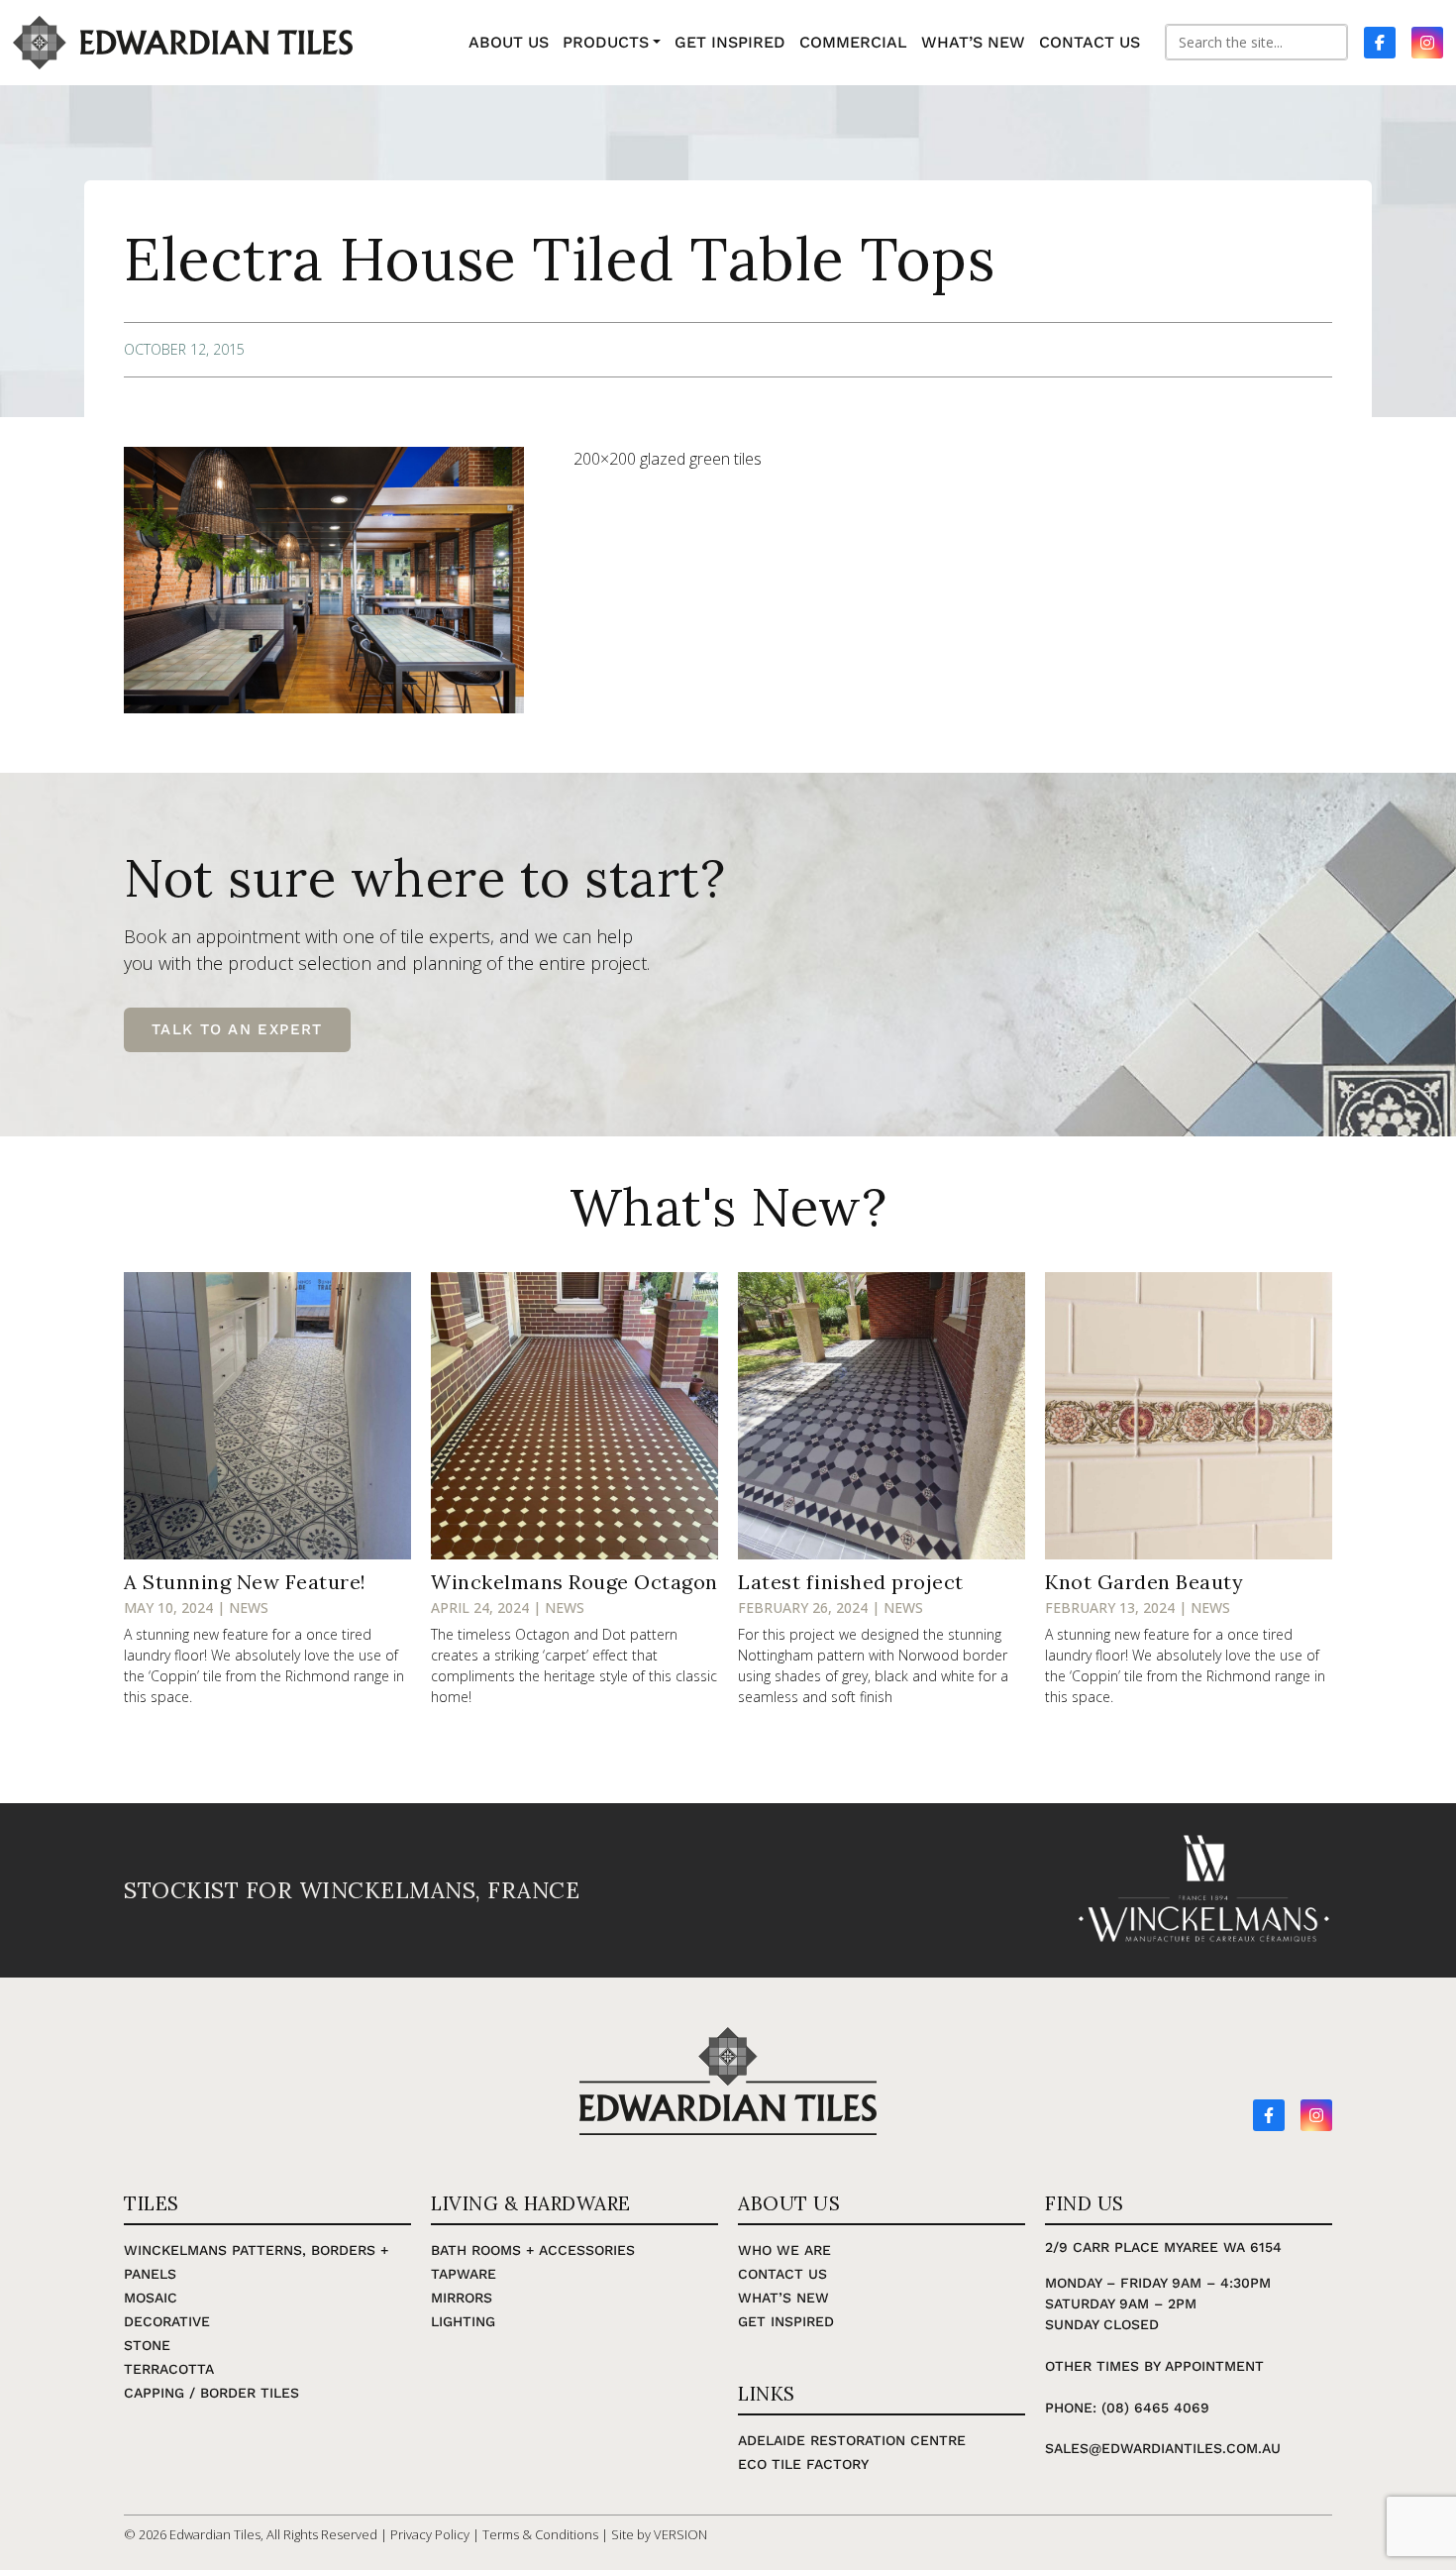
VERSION (680, 2534)
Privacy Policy (430, 2534)
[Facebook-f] (1269, 2115)
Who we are (784, 2250)
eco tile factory (803, 2464)
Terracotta (169, 2369)
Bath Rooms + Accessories (533, 2250)
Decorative (167, 2321)
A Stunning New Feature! (245, 1582)
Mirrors (462, 2298)
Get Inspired (786, 2321)
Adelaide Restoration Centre (852, 2440)
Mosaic (151, 2298)
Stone (147, 2345)
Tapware (464, 2274)
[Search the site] (1256, 42)
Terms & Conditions (540, 2534)
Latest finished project (851, 1582)
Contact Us (782, 2274)
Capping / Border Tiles (211, 2393)
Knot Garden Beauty (1144, 1582)
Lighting (463, 2321)
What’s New (783, 2298)
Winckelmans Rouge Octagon (574, 1582)
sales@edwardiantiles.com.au (1163, 2448)
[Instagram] (1316, 2115)
